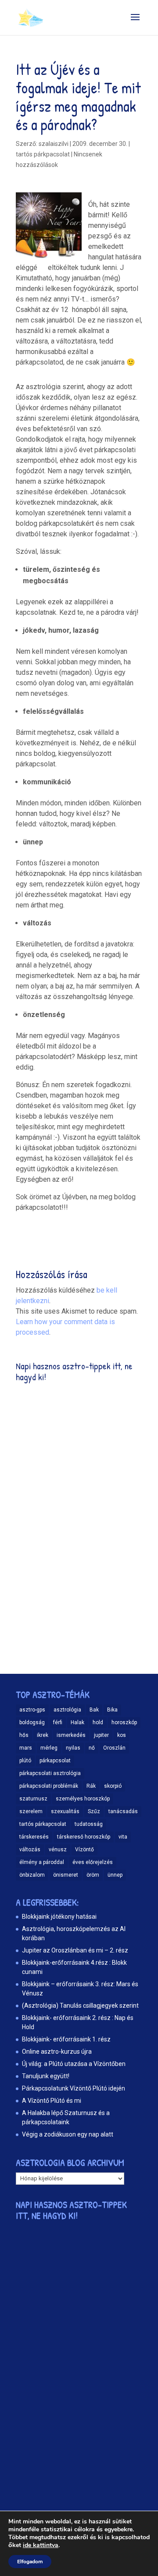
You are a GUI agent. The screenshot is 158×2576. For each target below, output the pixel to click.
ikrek (43, 1735)
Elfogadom (30, 2562)
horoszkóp (124, 1722)
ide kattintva (41, 2545)
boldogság (32, 1722)
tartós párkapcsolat (43, 1824)
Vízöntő (84, 1850)
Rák (91, 1786)
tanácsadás (123, 1811)
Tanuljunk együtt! (46, 2076)
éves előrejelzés (93, 1862)
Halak (77, 1722)
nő (92, 1748)
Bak (94, 1710)
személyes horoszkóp (83, 1799)
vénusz (58, 1850)
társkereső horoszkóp (84, 1837)
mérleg (49, 1748)
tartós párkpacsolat (43, 154)
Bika (112, 1710)
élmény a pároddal (42, 1862)
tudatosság (89, 1824)
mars (26, 1748)
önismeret (66, 1875)
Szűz (94, 1811)
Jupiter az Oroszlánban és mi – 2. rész (75, 1950)
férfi (58, 1722)
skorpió (113, 1786)
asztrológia (67, 1710)
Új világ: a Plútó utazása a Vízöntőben (74, 2064)
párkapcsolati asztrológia (50, 1773)
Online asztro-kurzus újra (57, 2052)
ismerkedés (71, 1735)
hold (98, 1722)
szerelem (31, 1811)
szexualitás (65, 1811)
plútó (25, 1761)
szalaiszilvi (54, 144)
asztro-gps (32, 1710)
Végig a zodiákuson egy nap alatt (68, 2134)
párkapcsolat (55, 1761)
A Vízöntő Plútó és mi (52, 2101)
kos (122, 1735)
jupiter (101, 1735)
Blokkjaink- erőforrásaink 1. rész (66, 2039)
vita (123, 1837)
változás (30, 1850)
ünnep (115, 1875)
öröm (93, 1875)
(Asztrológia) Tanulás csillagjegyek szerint (80, 2006)
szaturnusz (33, 1799)
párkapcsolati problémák (49, 1786)
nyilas (73, 1748)
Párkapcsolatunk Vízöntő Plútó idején (74, 2088)
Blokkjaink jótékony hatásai (59, 1917)
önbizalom (32, 1875)
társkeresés (34, 1837)
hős (24, 1735)
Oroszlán (114, 1748)
